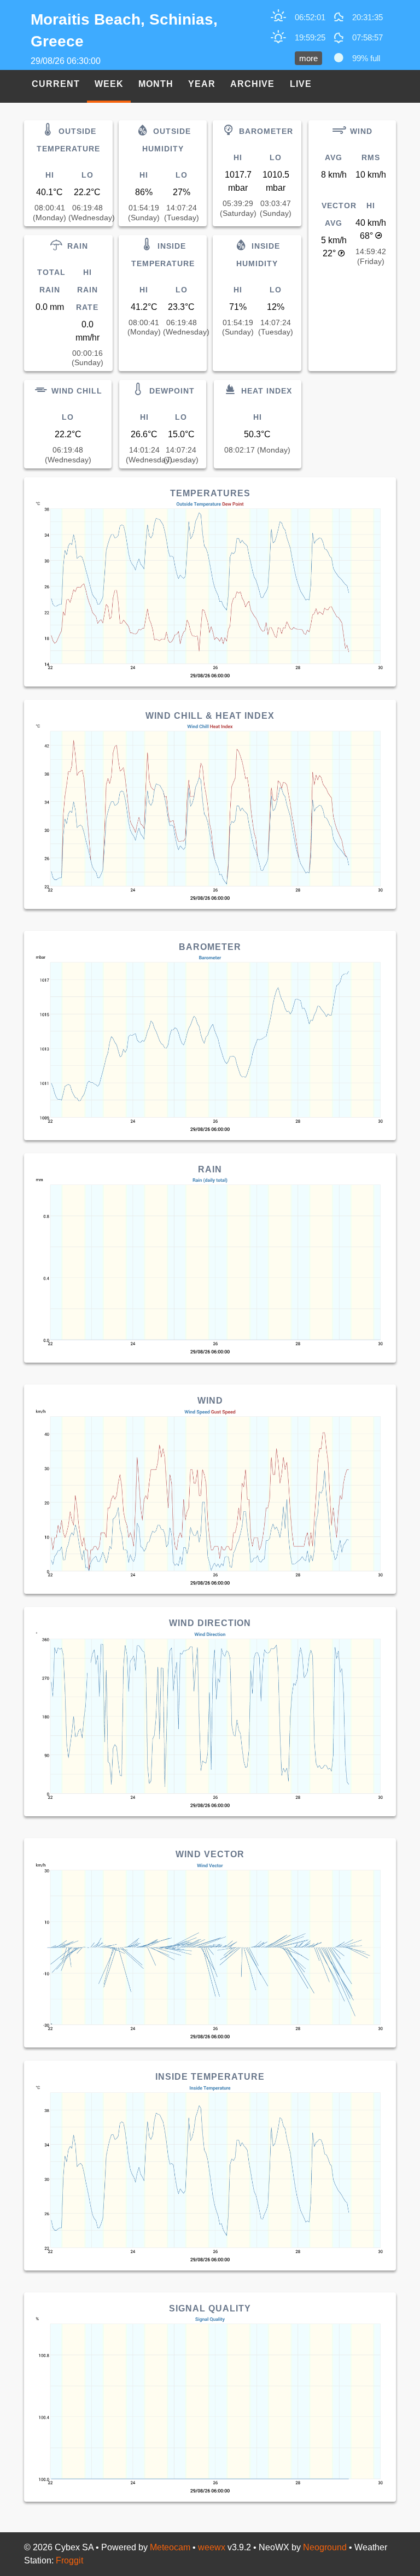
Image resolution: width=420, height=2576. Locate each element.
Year (202, 84)
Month (156, 84)
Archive (252, 84)
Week (109, 84)
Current (56, 84)
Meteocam (170, 2547)
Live (301, 84)
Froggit (69, 2560)
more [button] (308, 58)
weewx (212, 2547)
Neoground (325, 2547)
